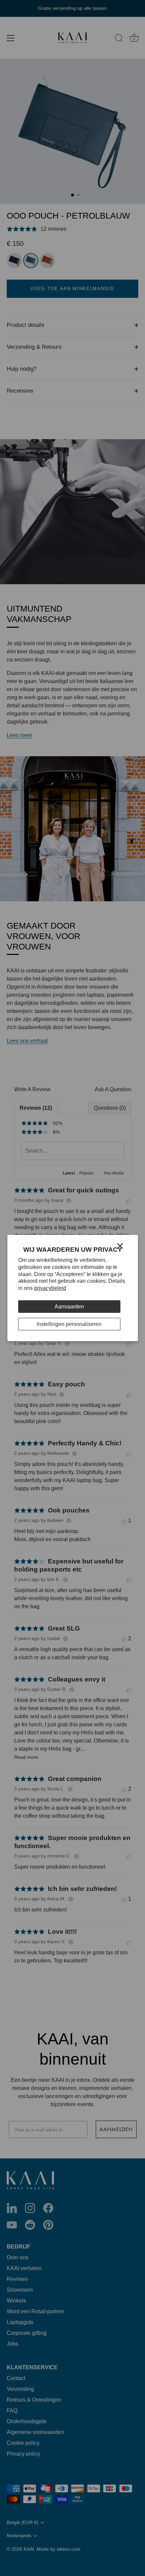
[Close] (120, 1246)
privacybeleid (50, 1288)
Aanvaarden (69, 1307)
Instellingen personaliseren (69, 1324)
